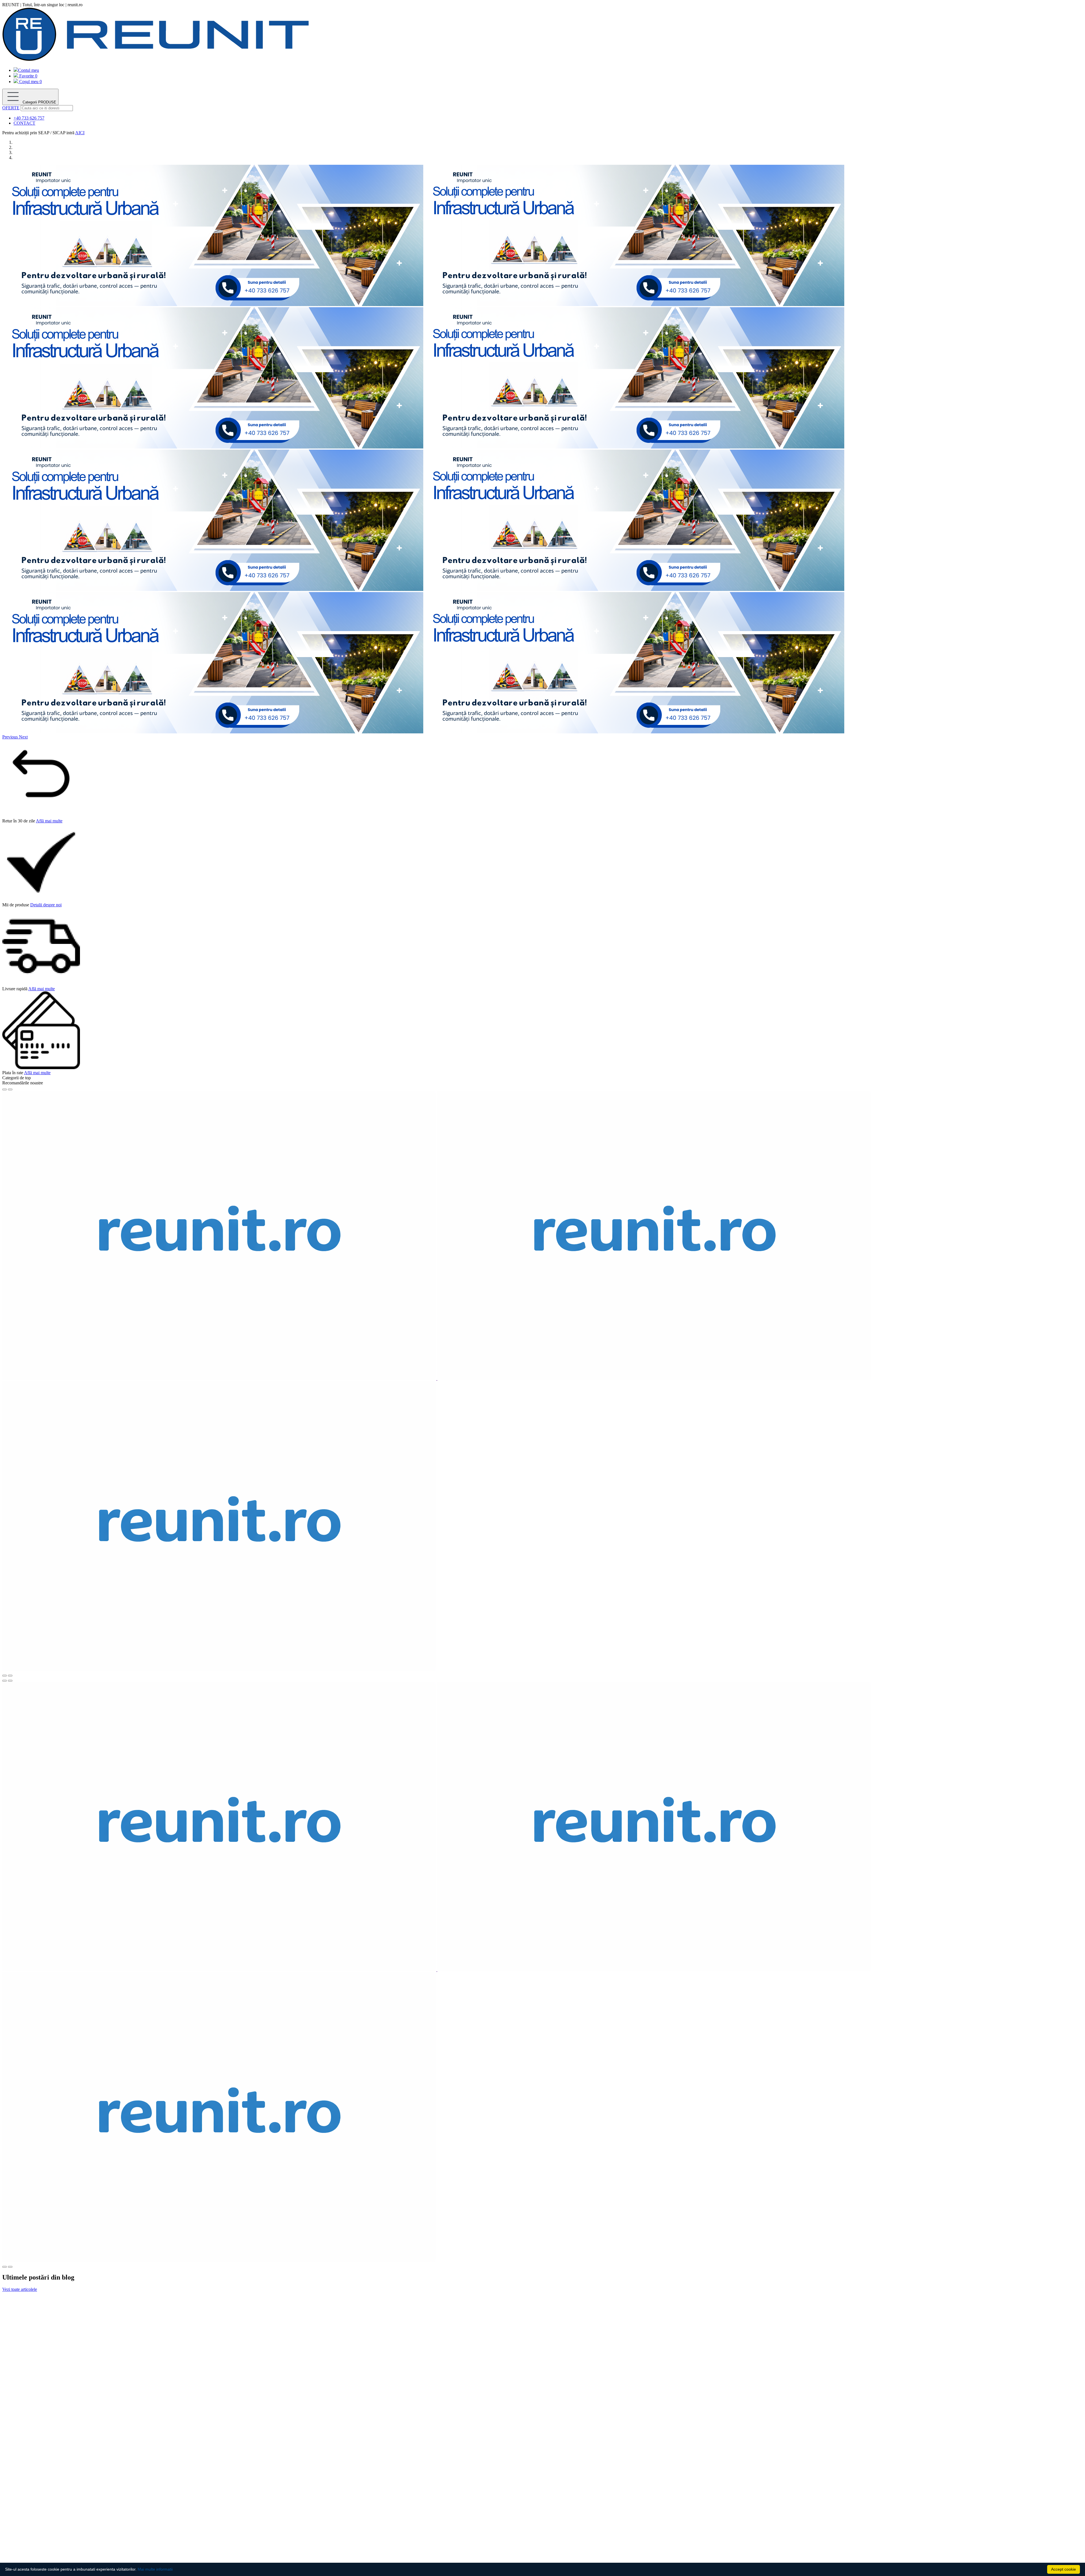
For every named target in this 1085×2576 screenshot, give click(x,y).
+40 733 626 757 (29, 118)
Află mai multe (49, 821)
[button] (11, 737)
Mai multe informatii (155, 2569)
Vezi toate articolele (20, 2289)
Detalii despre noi (46, 905)
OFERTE (11, 108)
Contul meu (29, 70)
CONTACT (24, 123)
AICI (80, 133)
